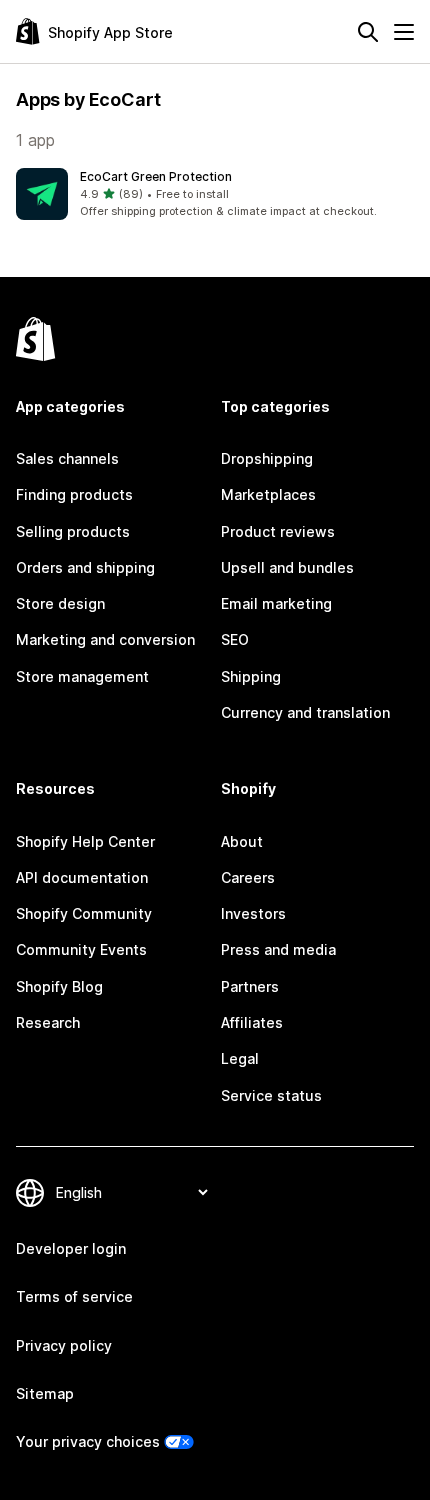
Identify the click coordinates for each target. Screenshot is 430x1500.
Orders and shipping (85, 567)
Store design (60, 603)
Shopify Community (84, 913)
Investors (253, 913)
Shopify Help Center (85, 841)
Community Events (81, 949)
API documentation (82, 877)
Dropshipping (267, 458)
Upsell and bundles (287, 567)
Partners (250, 986)
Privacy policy (64, 1345)
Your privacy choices (88, 1441)
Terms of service (74, 1296)
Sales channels (67, 458)
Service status (271, 1095)
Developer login (71, 1248)
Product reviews (278, 531)
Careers (248, 877)
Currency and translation (305, 712)
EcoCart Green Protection (156, 176)
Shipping (251, 676)
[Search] (368, 32)
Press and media (278, 949)
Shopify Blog (59, 986)
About (242, 841)
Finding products (74, 494)
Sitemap (45, 1393)
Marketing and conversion (105, 639)
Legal (240, 1058)
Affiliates (252, 1022)
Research (48, 1022)
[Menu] (404, 32)
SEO (235, 639)
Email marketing (276, 603)
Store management (82, 676)
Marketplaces (268, 494)
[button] (215, 194)
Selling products (73, 531)
